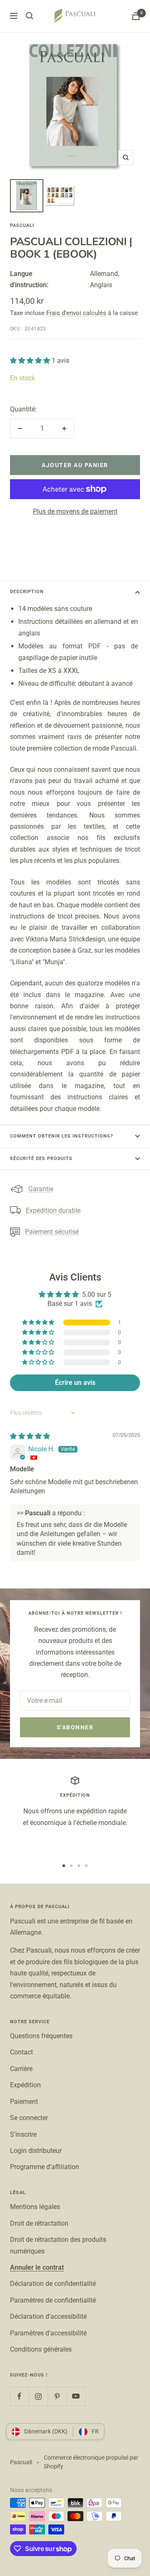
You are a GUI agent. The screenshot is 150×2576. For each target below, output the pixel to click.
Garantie (41, 1189)
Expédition (25, 2085)
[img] (30, 1436)
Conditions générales (41, 2349)
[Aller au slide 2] (71, 1866)
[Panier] (136, 16)
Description (27, 592)
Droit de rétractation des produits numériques (58, 2245)
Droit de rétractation (39, 2223)
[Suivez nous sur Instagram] (38, 2396)
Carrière (21, 2069)
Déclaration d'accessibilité (48, 2316)
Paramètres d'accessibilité (48, 2333)
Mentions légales (35, 2207)
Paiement (24, 2102)
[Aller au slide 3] (79, 1866)
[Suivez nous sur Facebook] (19, 2396)
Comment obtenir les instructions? (61, 1136)
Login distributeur (36, 2151)
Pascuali (22, 225)
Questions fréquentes (41, 2036)
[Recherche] (30, 16)
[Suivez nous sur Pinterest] (57, 2396)
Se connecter (29, 2118)
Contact (21, 2052)
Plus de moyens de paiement (75, 511)
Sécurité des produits (41, 1159)
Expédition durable (53, 1210)
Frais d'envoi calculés (76, 313)
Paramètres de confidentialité (53, 2300)
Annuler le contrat (37, 2267)
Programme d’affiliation (45, 2167)
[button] (31, 361)
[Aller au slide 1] (64, 1866)
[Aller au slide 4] (86, 1866)
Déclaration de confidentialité (53, 2284)
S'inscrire (23, 2134)
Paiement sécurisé (52, 1232)
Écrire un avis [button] (75, 1383)
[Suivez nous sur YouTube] (76, 2396)
